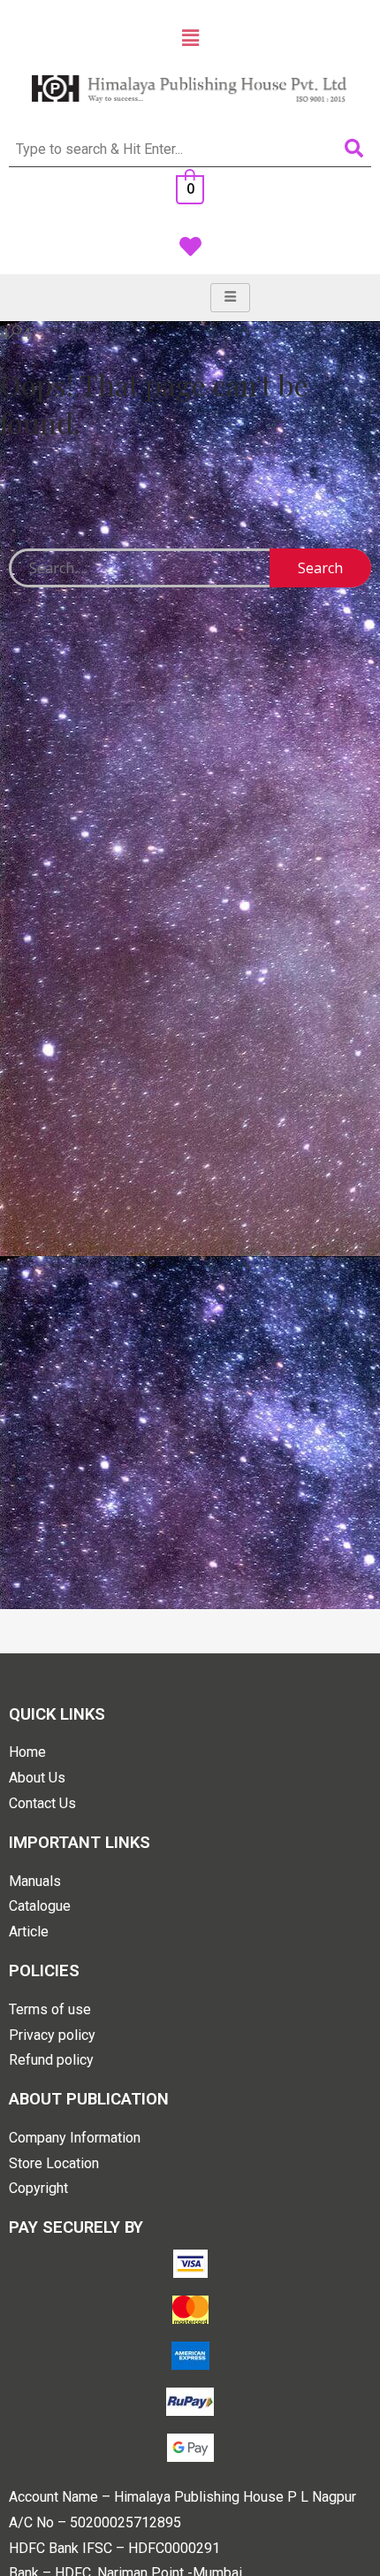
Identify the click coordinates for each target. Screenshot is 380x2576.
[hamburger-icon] (230, 298)
